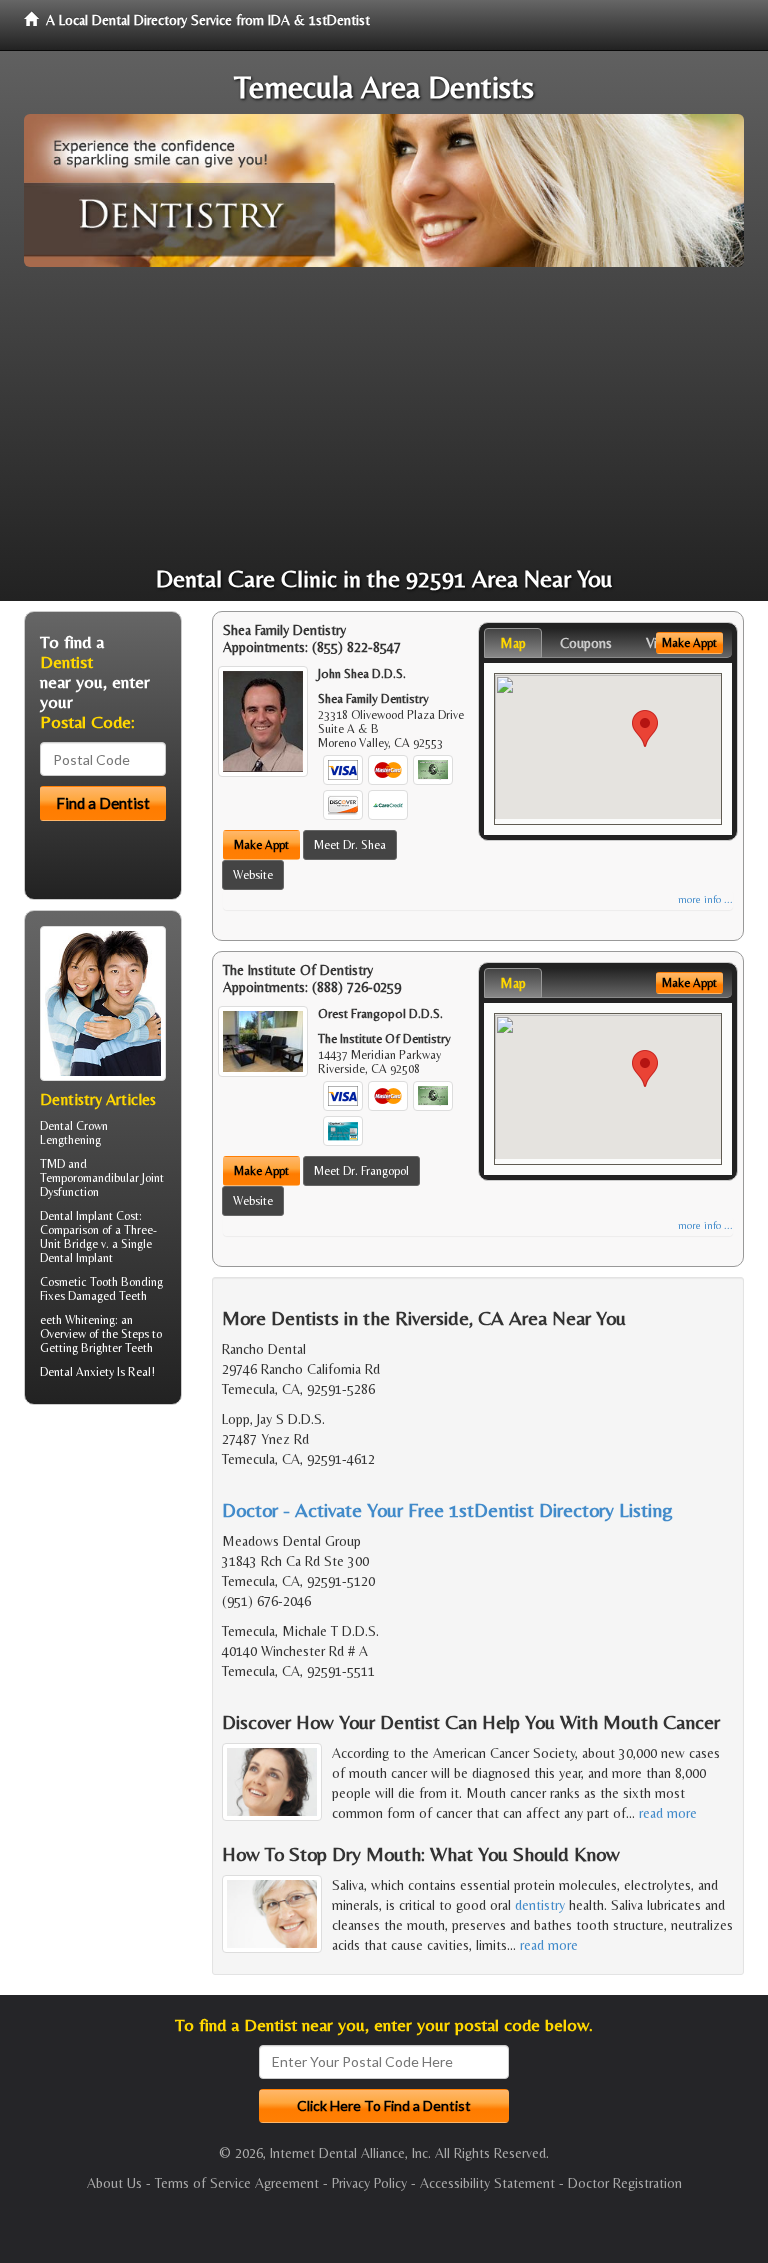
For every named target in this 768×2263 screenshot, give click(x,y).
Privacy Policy (369, 2183)
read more (668, 1813)
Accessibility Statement (487, 2183)
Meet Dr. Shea (350, 845)
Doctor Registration (625, 2183)
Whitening (90, 1320)
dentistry (540, 1905)
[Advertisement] (384, 417)
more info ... (705, 899)
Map (513, 643)
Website (253, 875)
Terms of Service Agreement (237, 2183)
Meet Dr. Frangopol (361, 1171)
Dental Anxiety (77, 1372)
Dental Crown (74, 1126)
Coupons (586, 643)
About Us (114, 2183)
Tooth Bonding (126, 1282)
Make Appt (261, 845)
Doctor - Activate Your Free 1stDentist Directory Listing (447, 1509)
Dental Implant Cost (89, 1216)
